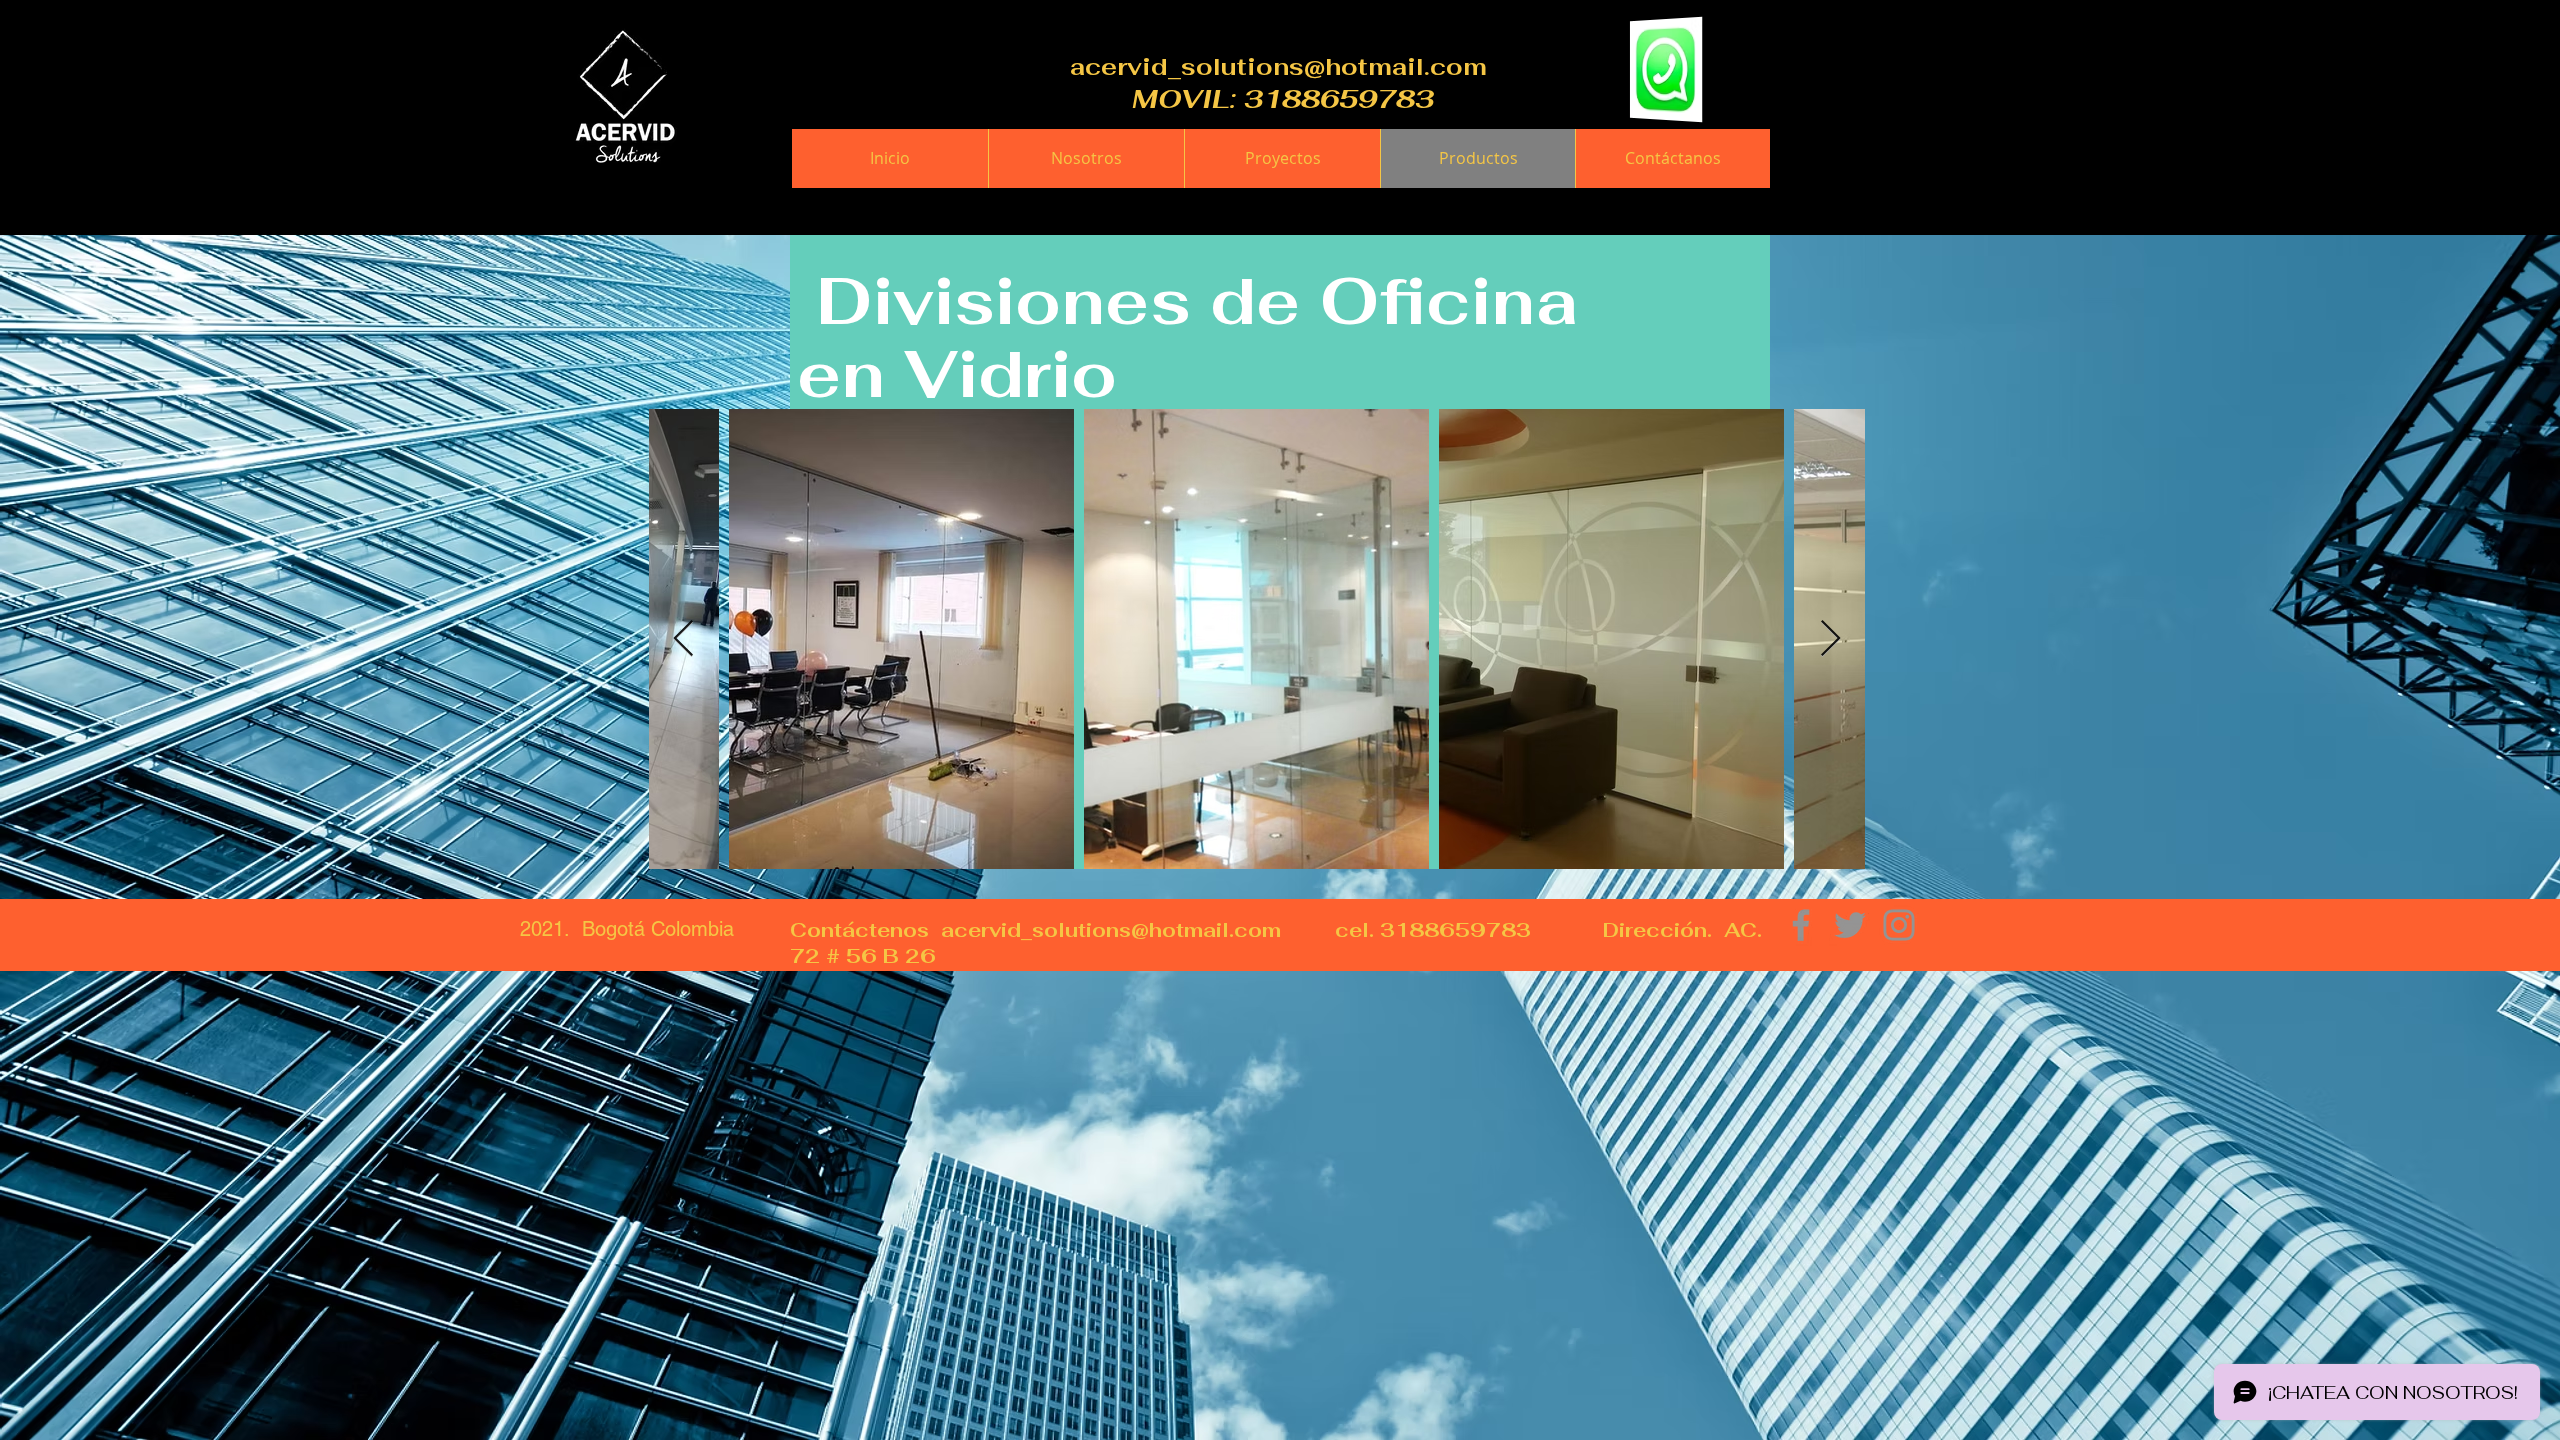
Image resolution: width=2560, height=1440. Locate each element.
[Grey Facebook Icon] (1801, 925)
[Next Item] (1830, 639)
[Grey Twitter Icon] (1850, 925)
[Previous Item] (683, 639)
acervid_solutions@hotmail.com (1278, 66)
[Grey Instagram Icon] (1899, 925)
